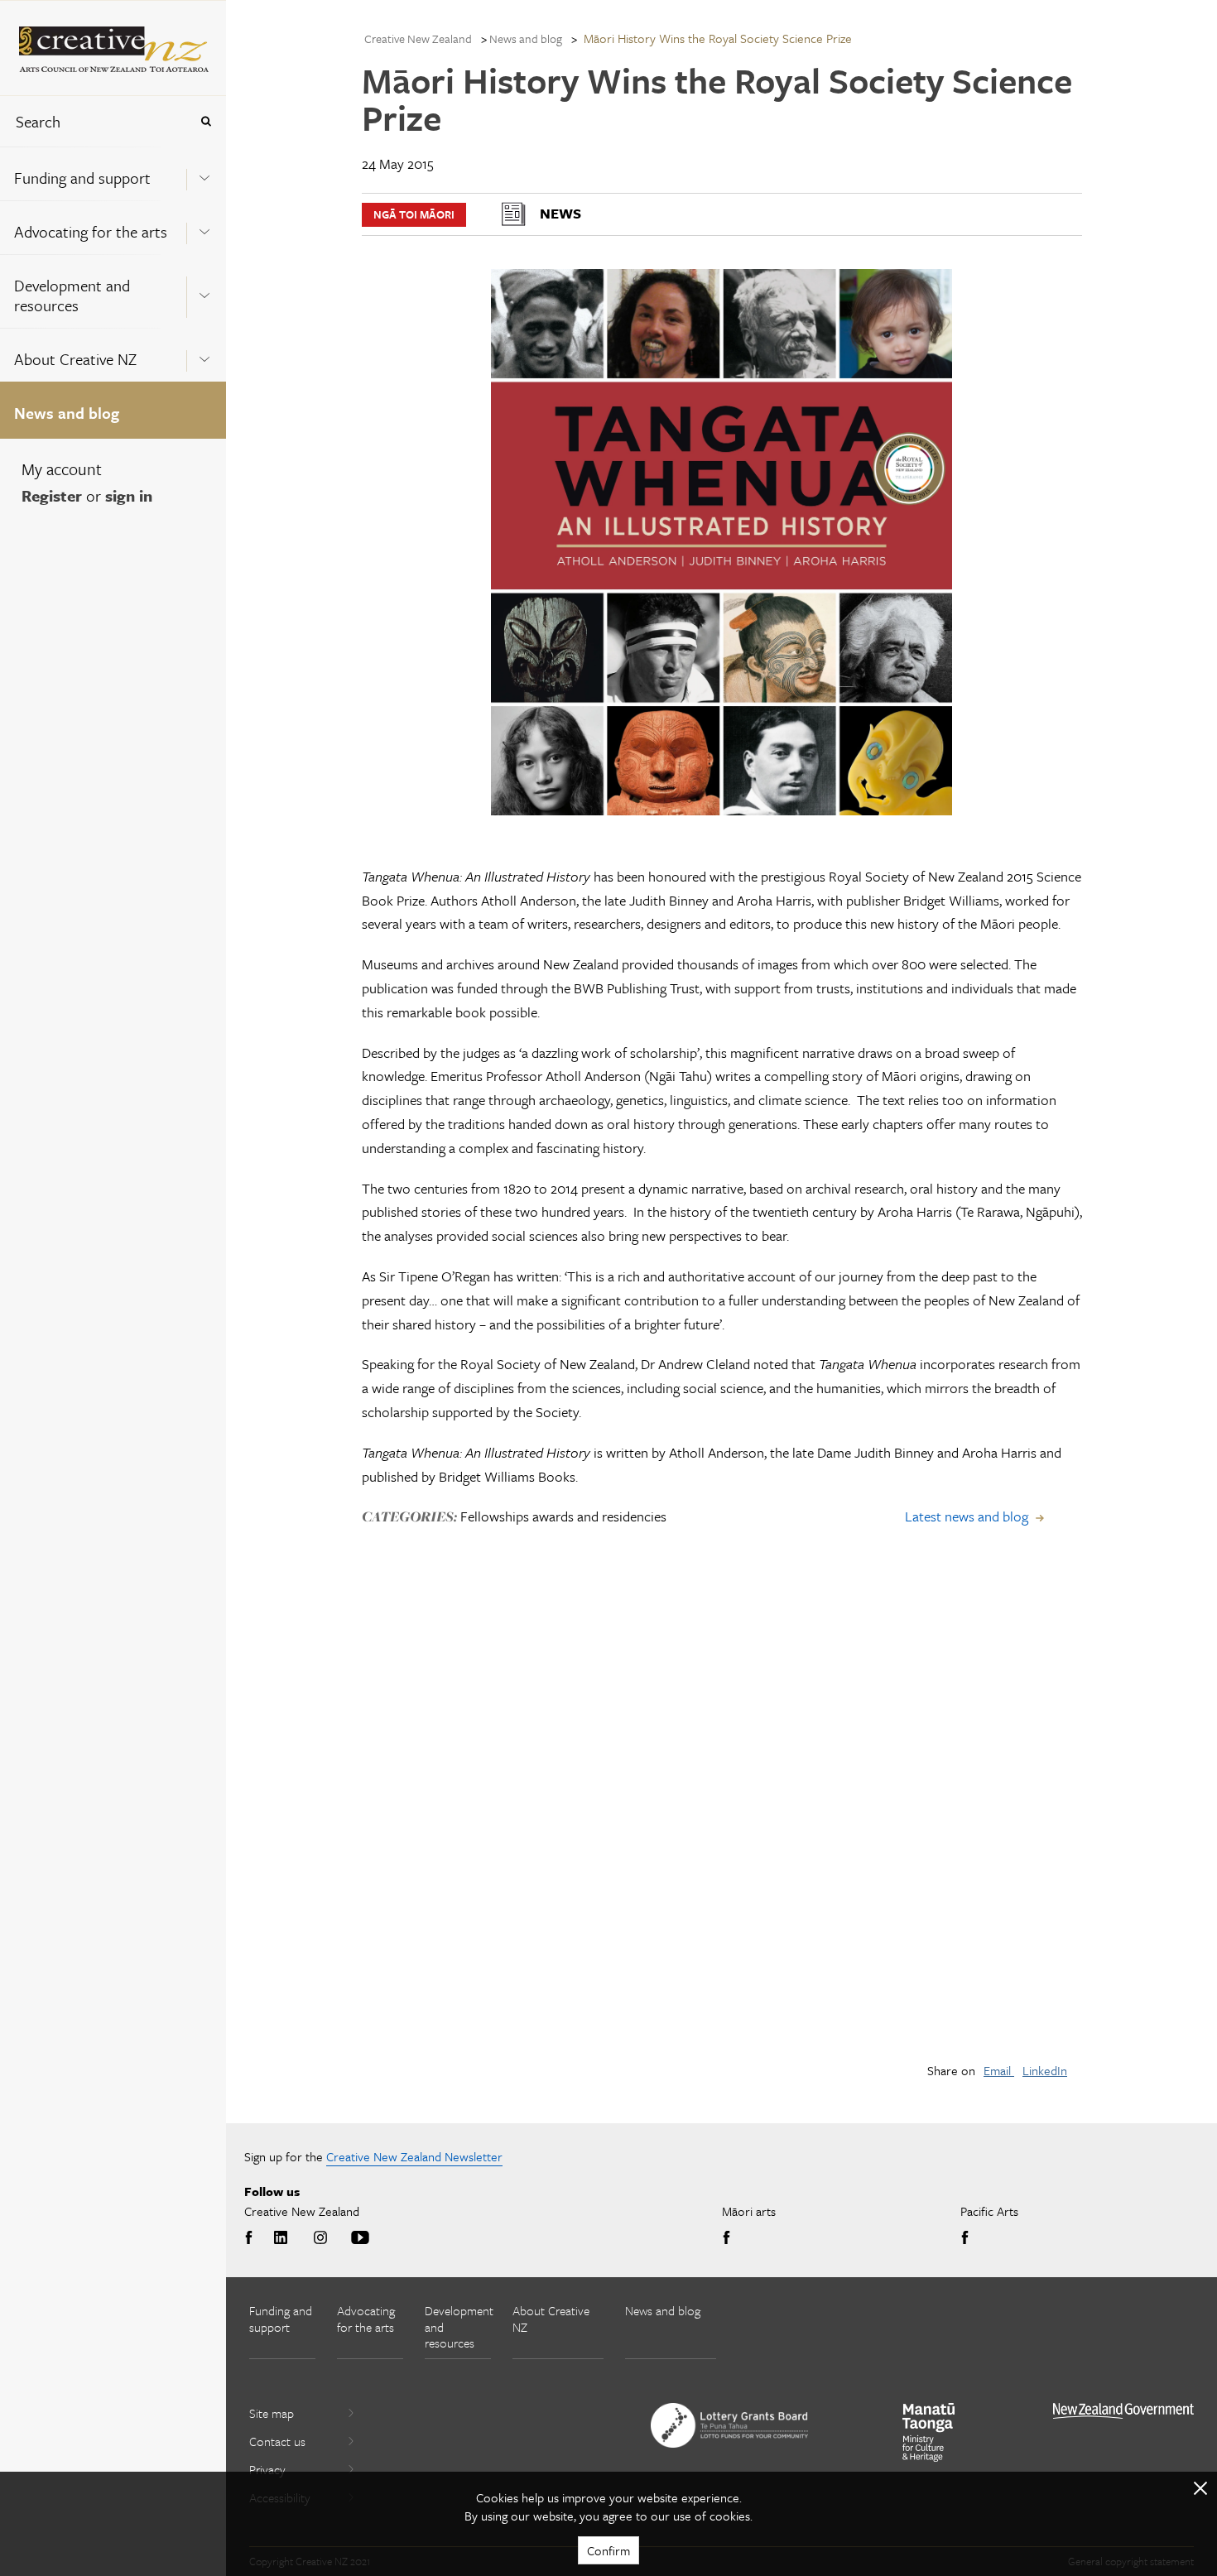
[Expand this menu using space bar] (204, 173)
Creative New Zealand (418, 38)
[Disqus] (722, 1815)
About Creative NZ (75, 359)
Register (52, 495)
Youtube (360, 2238)
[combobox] (94, 121)
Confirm (608, 2550)
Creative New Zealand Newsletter (414, 2156)
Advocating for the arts (91, 231)
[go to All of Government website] (1123, 2411)
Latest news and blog (967, 1516)
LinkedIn (1045, 2070)
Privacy (267, 2469)
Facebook (252, 2238)
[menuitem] (113, 173)
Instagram (320, 2238)
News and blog (67, 413)
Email (999, 2070)
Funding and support (82, 178)
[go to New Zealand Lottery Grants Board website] (729, 2425)
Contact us (277, 2441)
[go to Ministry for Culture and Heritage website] (929, 2432)
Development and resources (72, 295)
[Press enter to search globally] (206, 121)
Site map (272, 2413)
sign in (129, 495)
